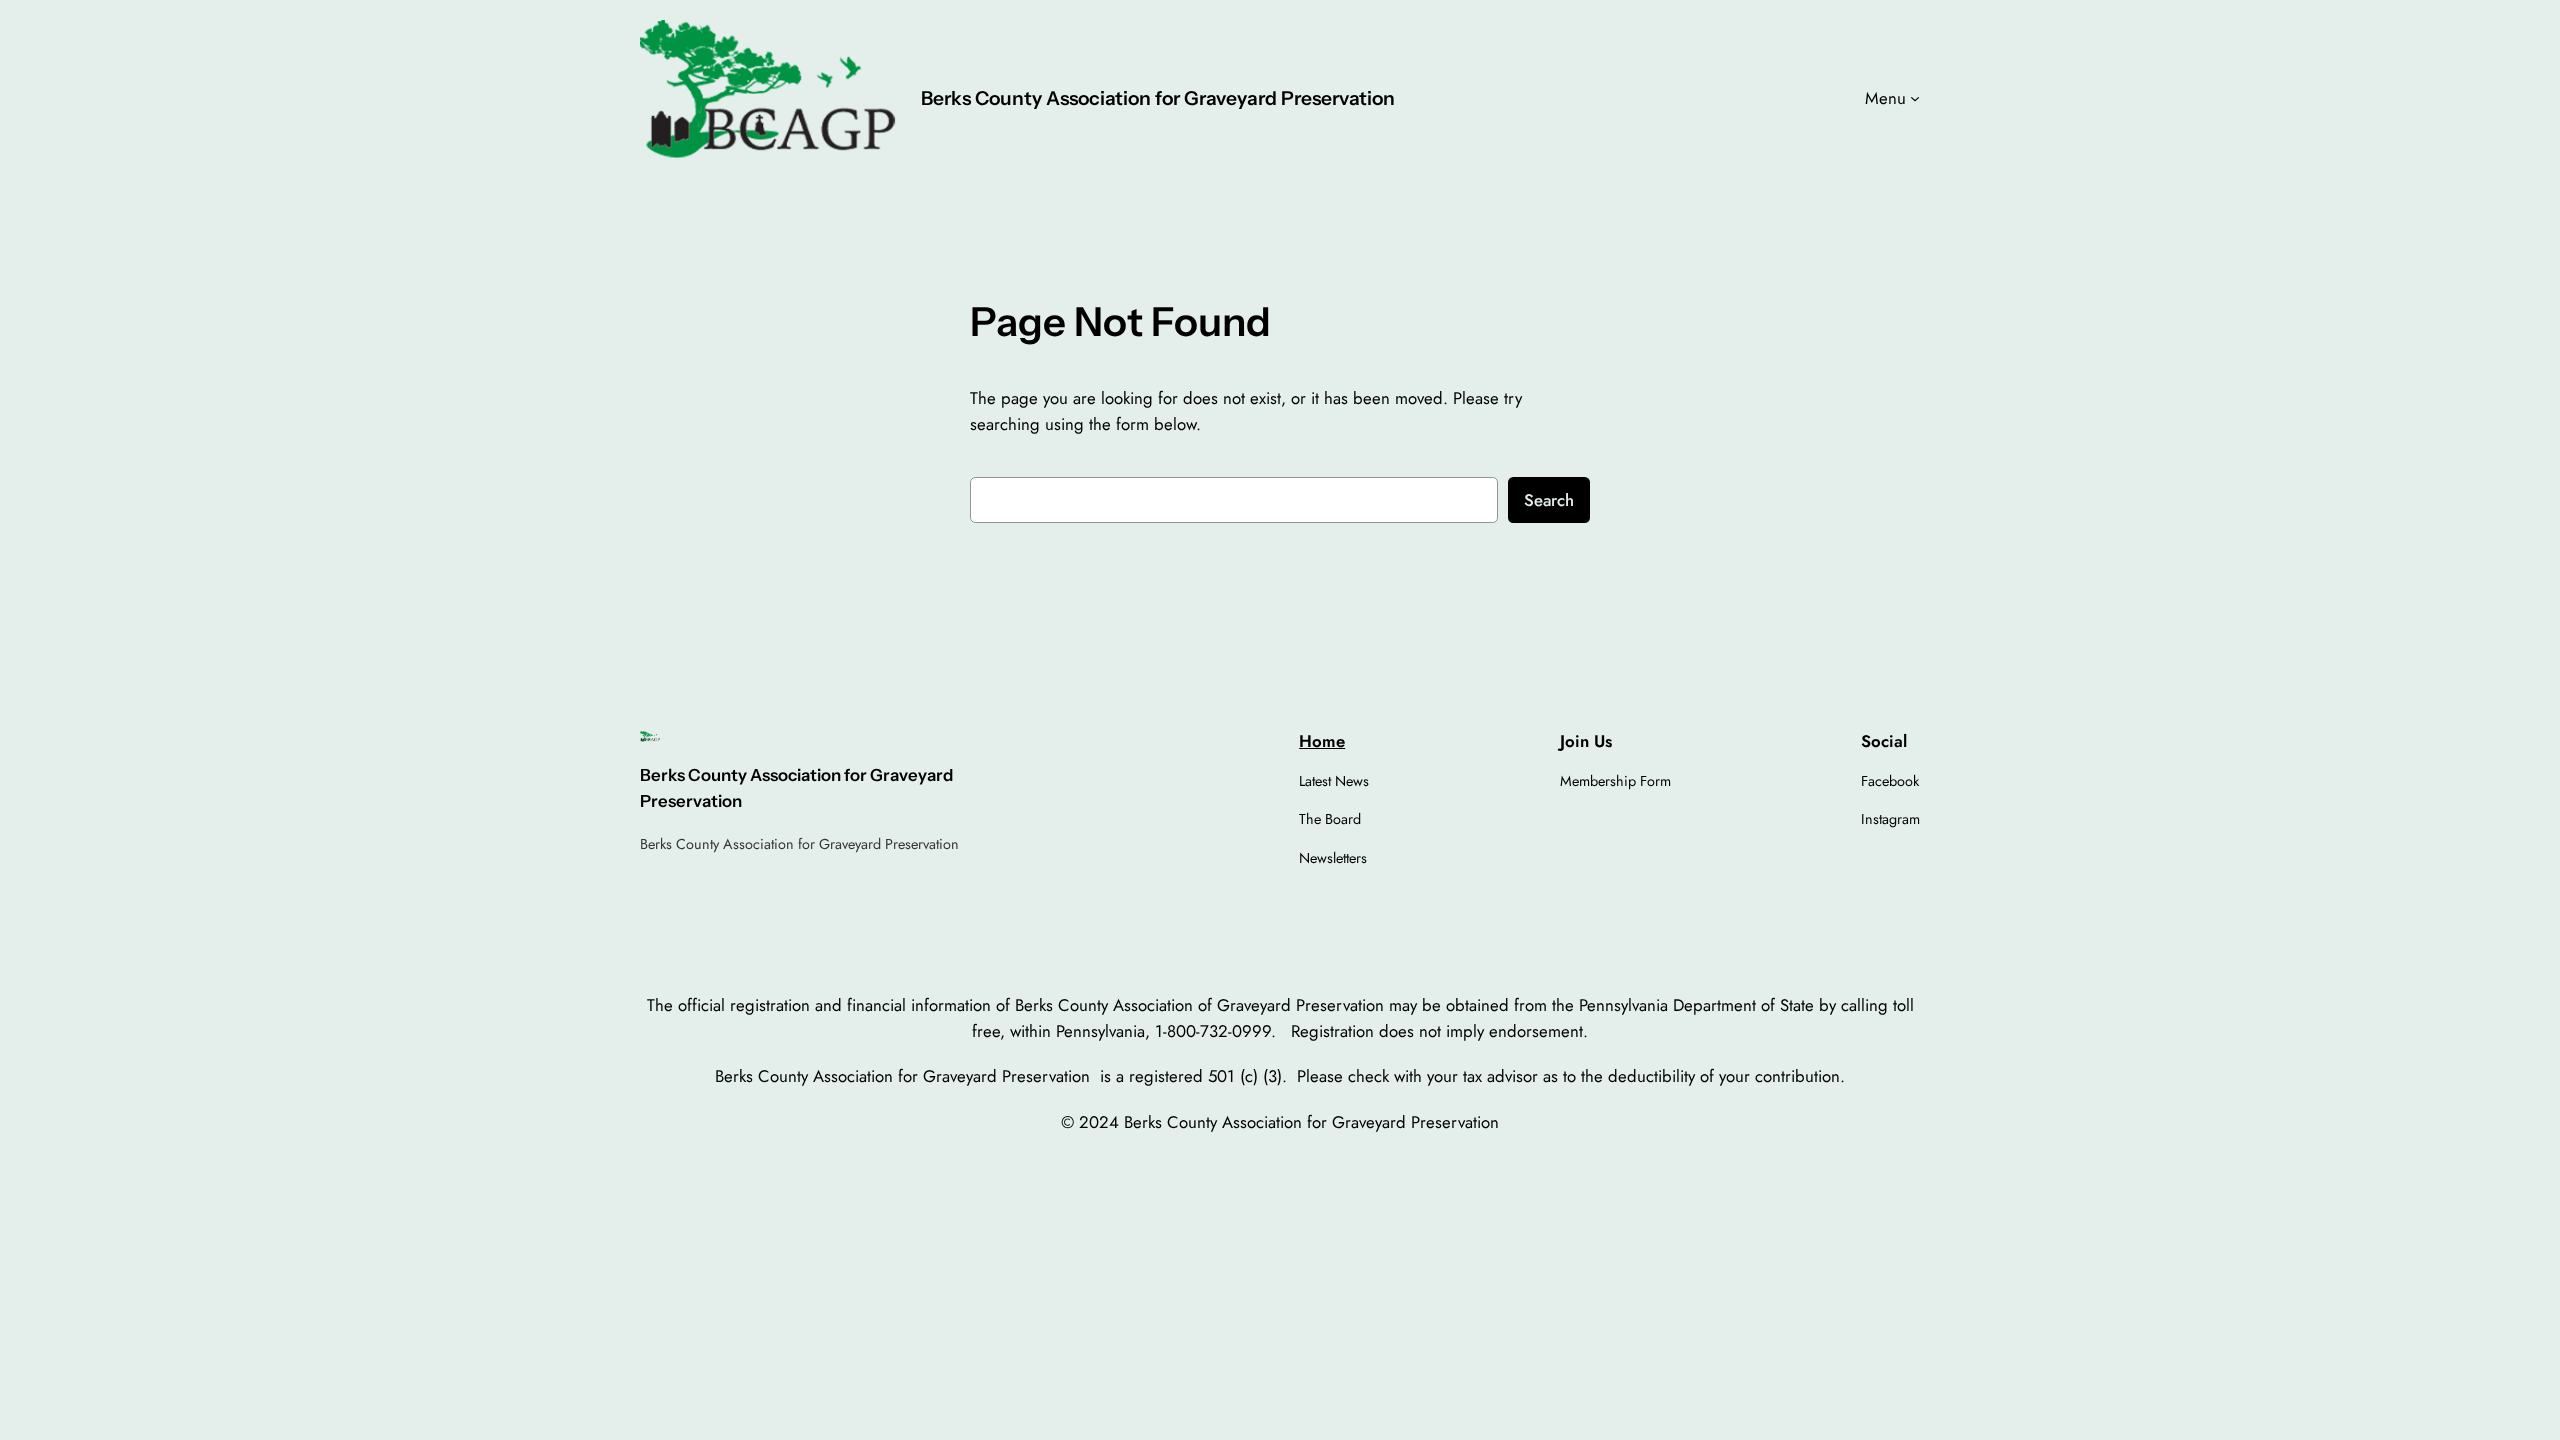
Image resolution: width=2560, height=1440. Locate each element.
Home (1322, 741)
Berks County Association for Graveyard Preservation (1158, 98)
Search (1549, 500)
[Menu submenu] (1915, 98)
